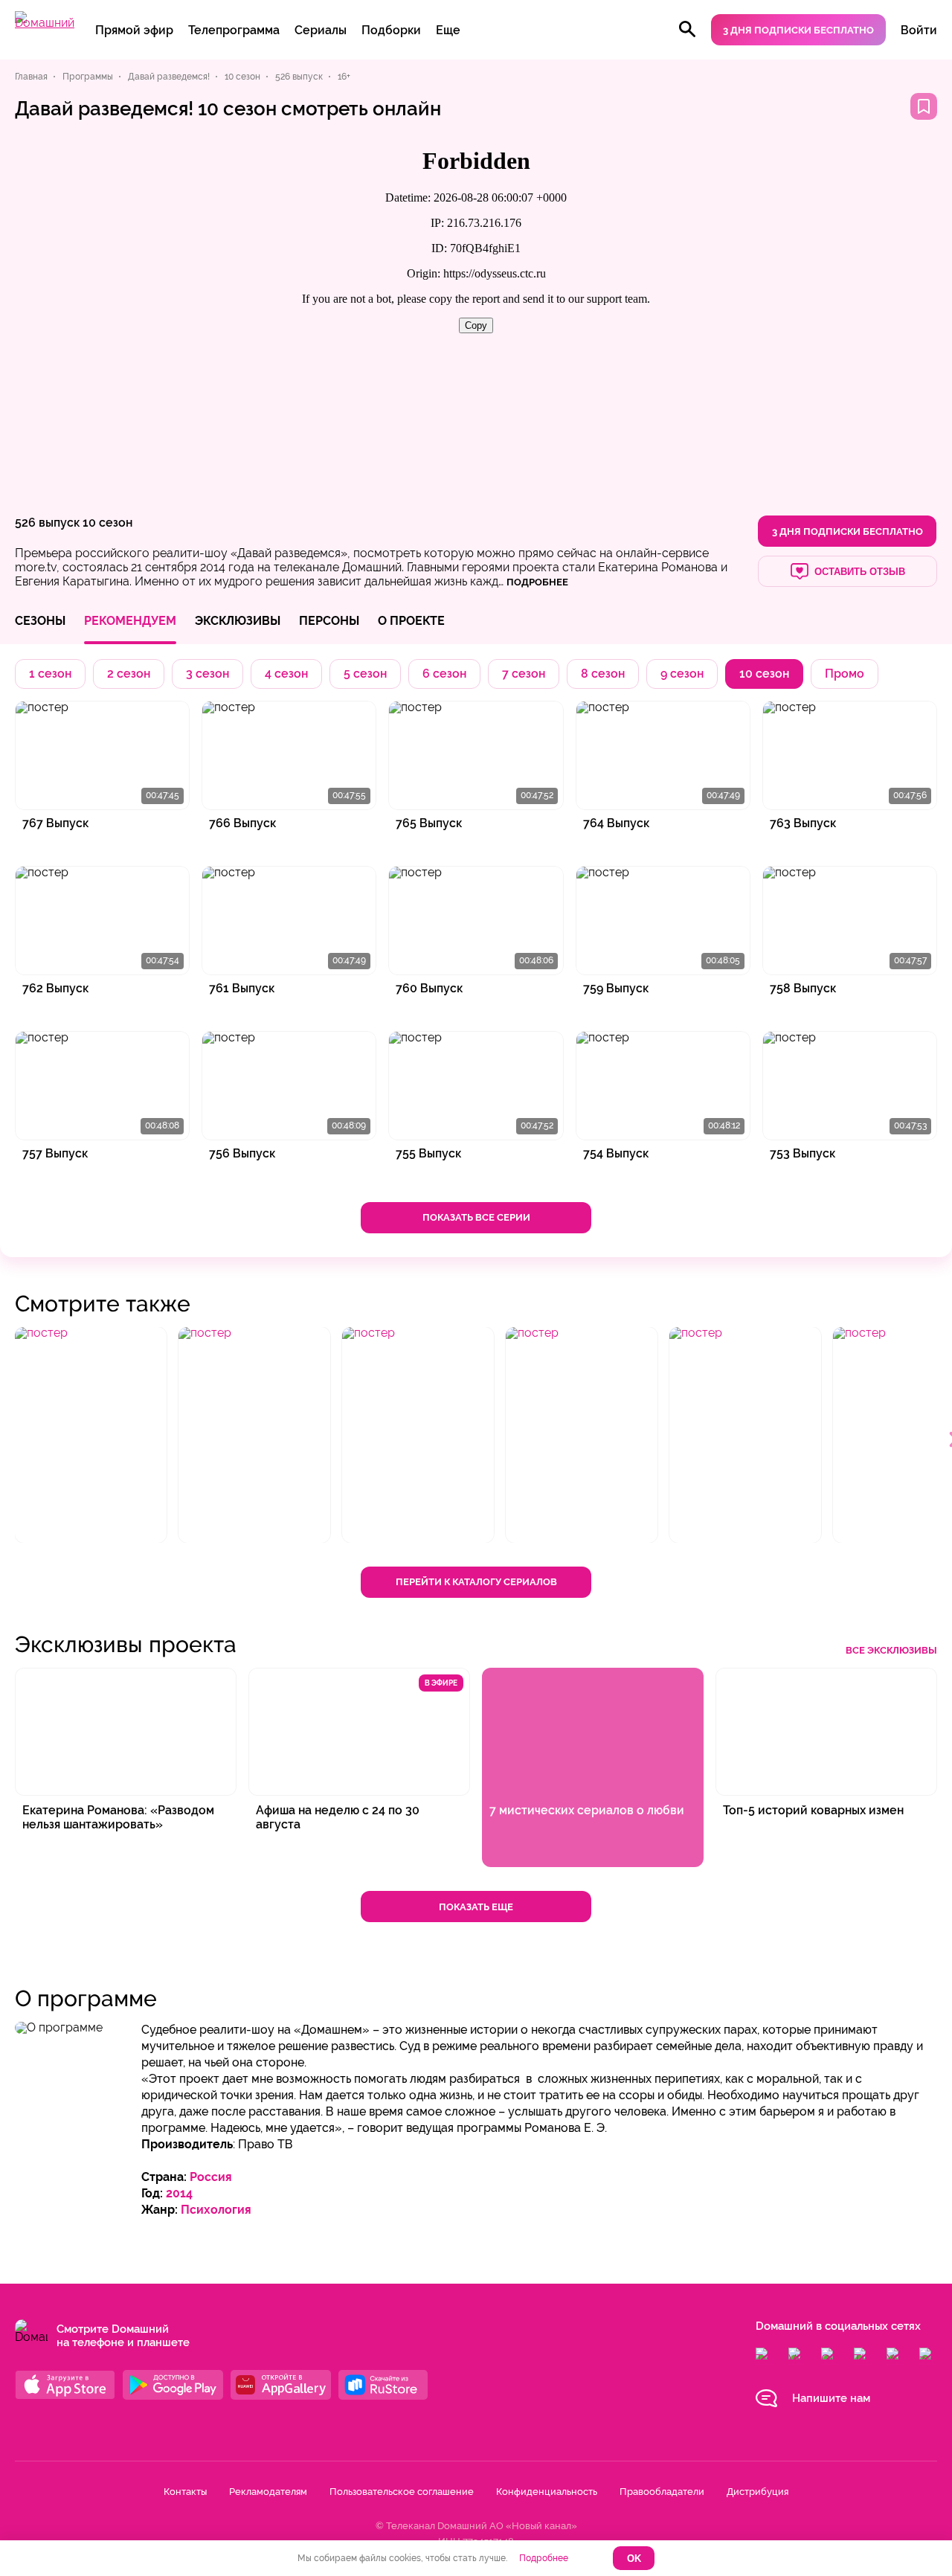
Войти (919, 30)
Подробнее (544, 2558)
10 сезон (107, 523)
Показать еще (476, 1907)
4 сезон (286, 674)
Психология (216, 2210)
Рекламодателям (268, 2492)
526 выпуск (47, 523)
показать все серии (476, 1217)
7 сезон (524, 674)
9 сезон (682, 674)
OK (634, 2559)
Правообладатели (662, 2492)
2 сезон (129, 674)
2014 (179, 2193)
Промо (845, 674)
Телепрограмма (234, 30)
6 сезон (444, 674)
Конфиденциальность (547, 2492)
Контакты (185, 2492)
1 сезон (50, 674)
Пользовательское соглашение (402, 2492)
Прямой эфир (134, 30)
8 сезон (603, 674)
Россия (211, 2177)
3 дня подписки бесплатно (798, 30)
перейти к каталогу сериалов (476, 1582)
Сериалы (321, 30)
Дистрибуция (758, 2492)
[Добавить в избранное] (924, 106)
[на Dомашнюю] (45, 23)
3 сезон (208, 674)
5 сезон (365, 674)
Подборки (391, 30)
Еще (448, 30)
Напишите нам (831, 2398)
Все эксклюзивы (891, 1650)
